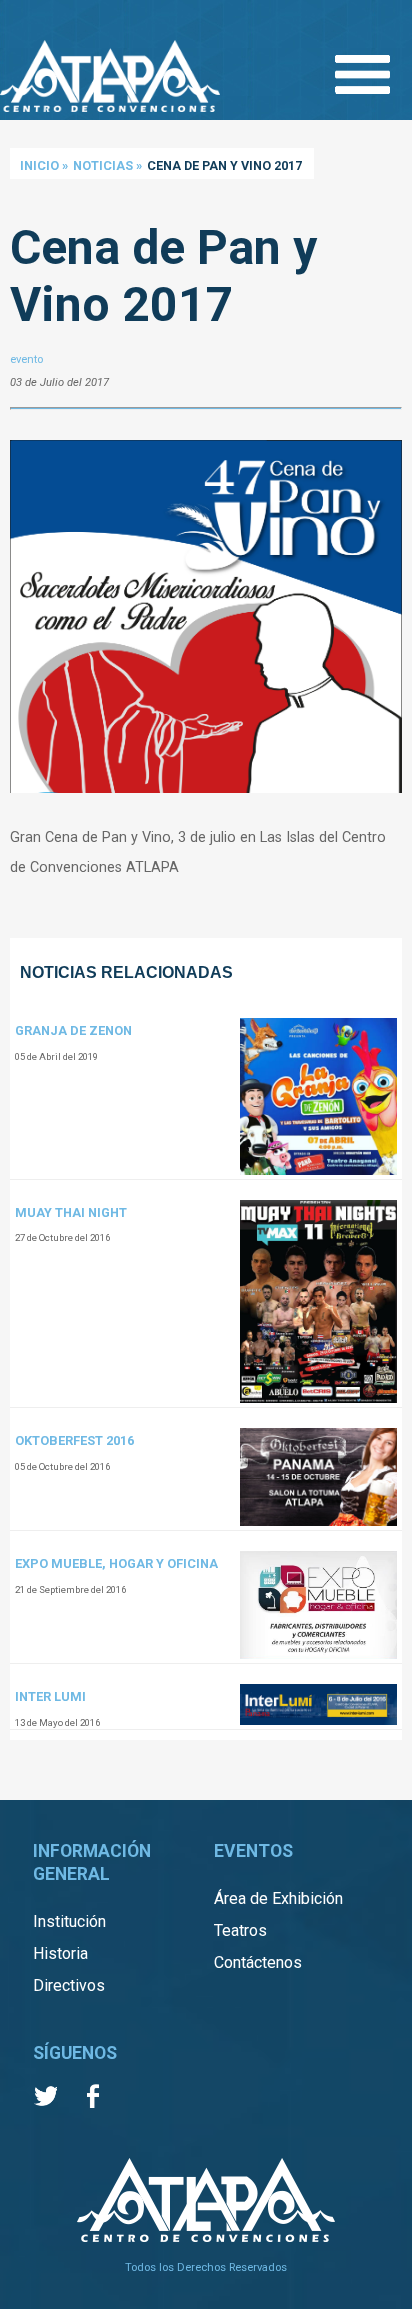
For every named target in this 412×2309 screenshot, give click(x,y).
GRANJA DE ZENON (73, 1030)
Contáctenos (258, 1962)
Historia (60, 1953)
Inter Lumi (50, 1696)
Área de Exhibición (278, 1898)
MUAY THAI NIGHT (71, 1212)
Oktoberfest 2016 (74, 1440)
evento (26, 359)
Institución (69, 1921)
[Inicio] (110, 78)
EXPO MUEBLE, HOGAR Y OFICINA (116, 1563)
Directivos (69, 1985)
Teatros (240, 1930)
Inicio (39, 165)
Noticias (103, 165)
